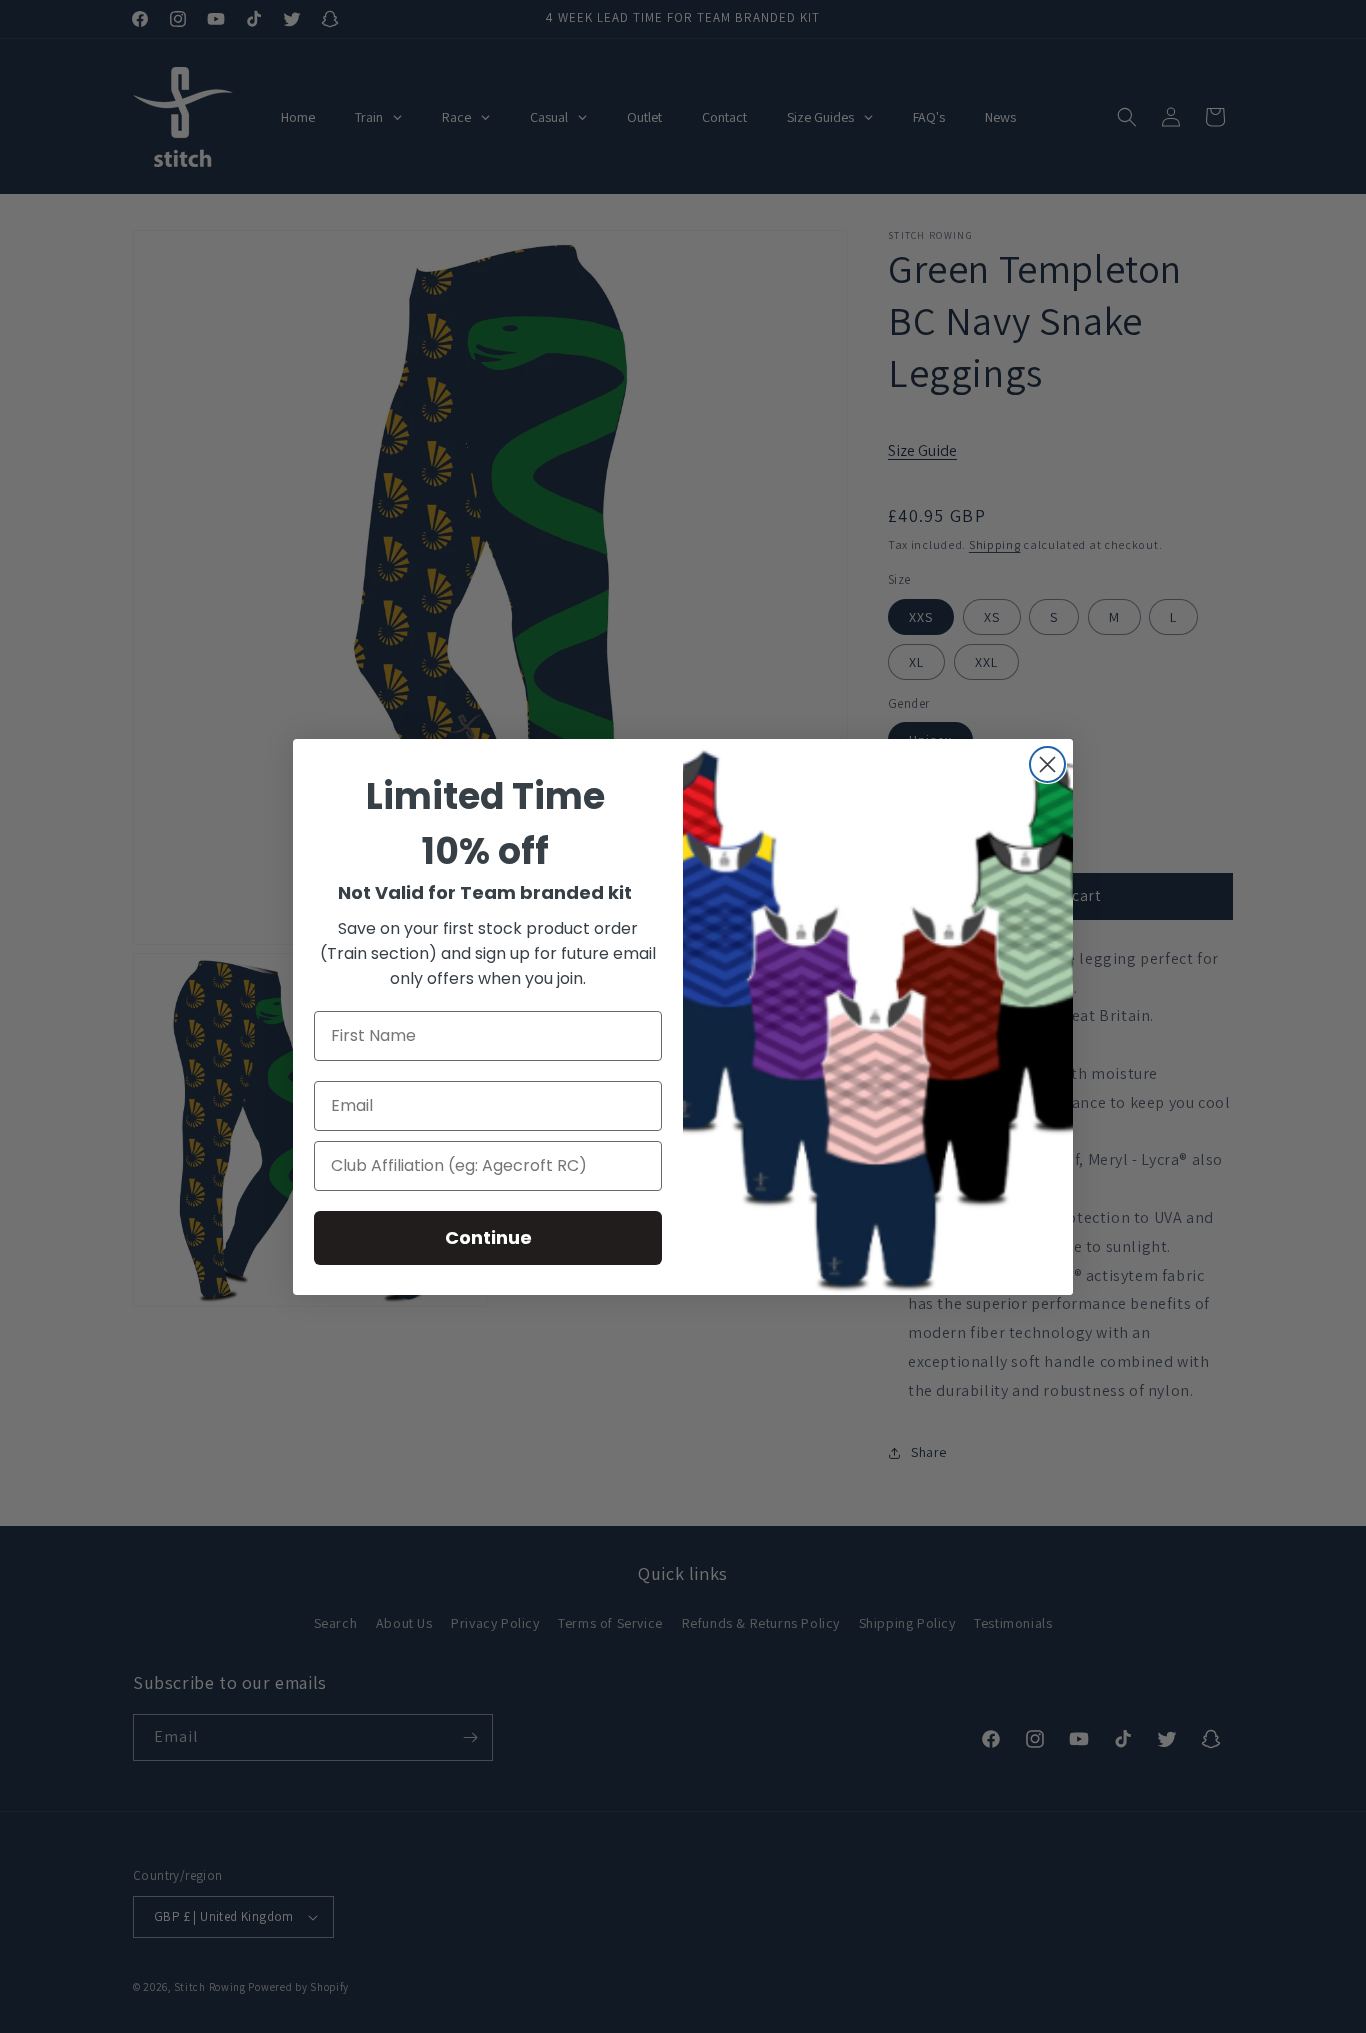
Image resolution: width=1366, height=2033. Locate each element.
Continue (488, 1237)
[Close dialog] (1047, 764)
